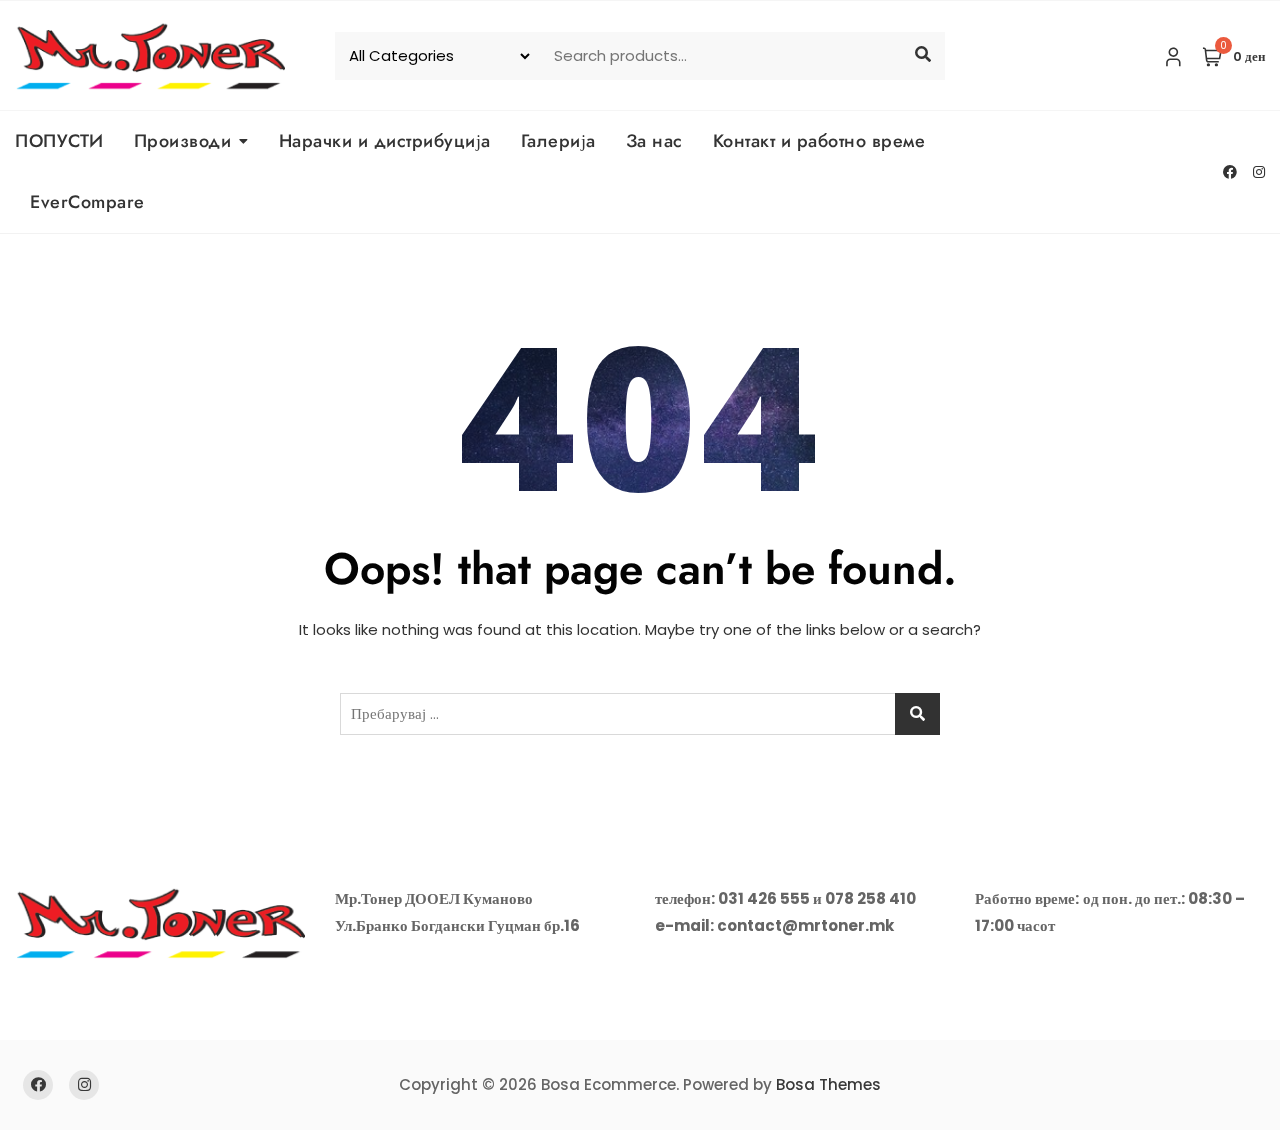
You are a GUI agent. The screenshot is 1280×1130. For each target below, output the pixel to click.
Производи (183, 141)
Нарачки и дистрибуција (385, 141)
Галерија (558, 141)
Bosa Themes (828, 1084)
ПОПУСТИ (59, 141)
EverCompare (87, 202)
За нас (654, 141)
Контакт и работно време (819, 141)
